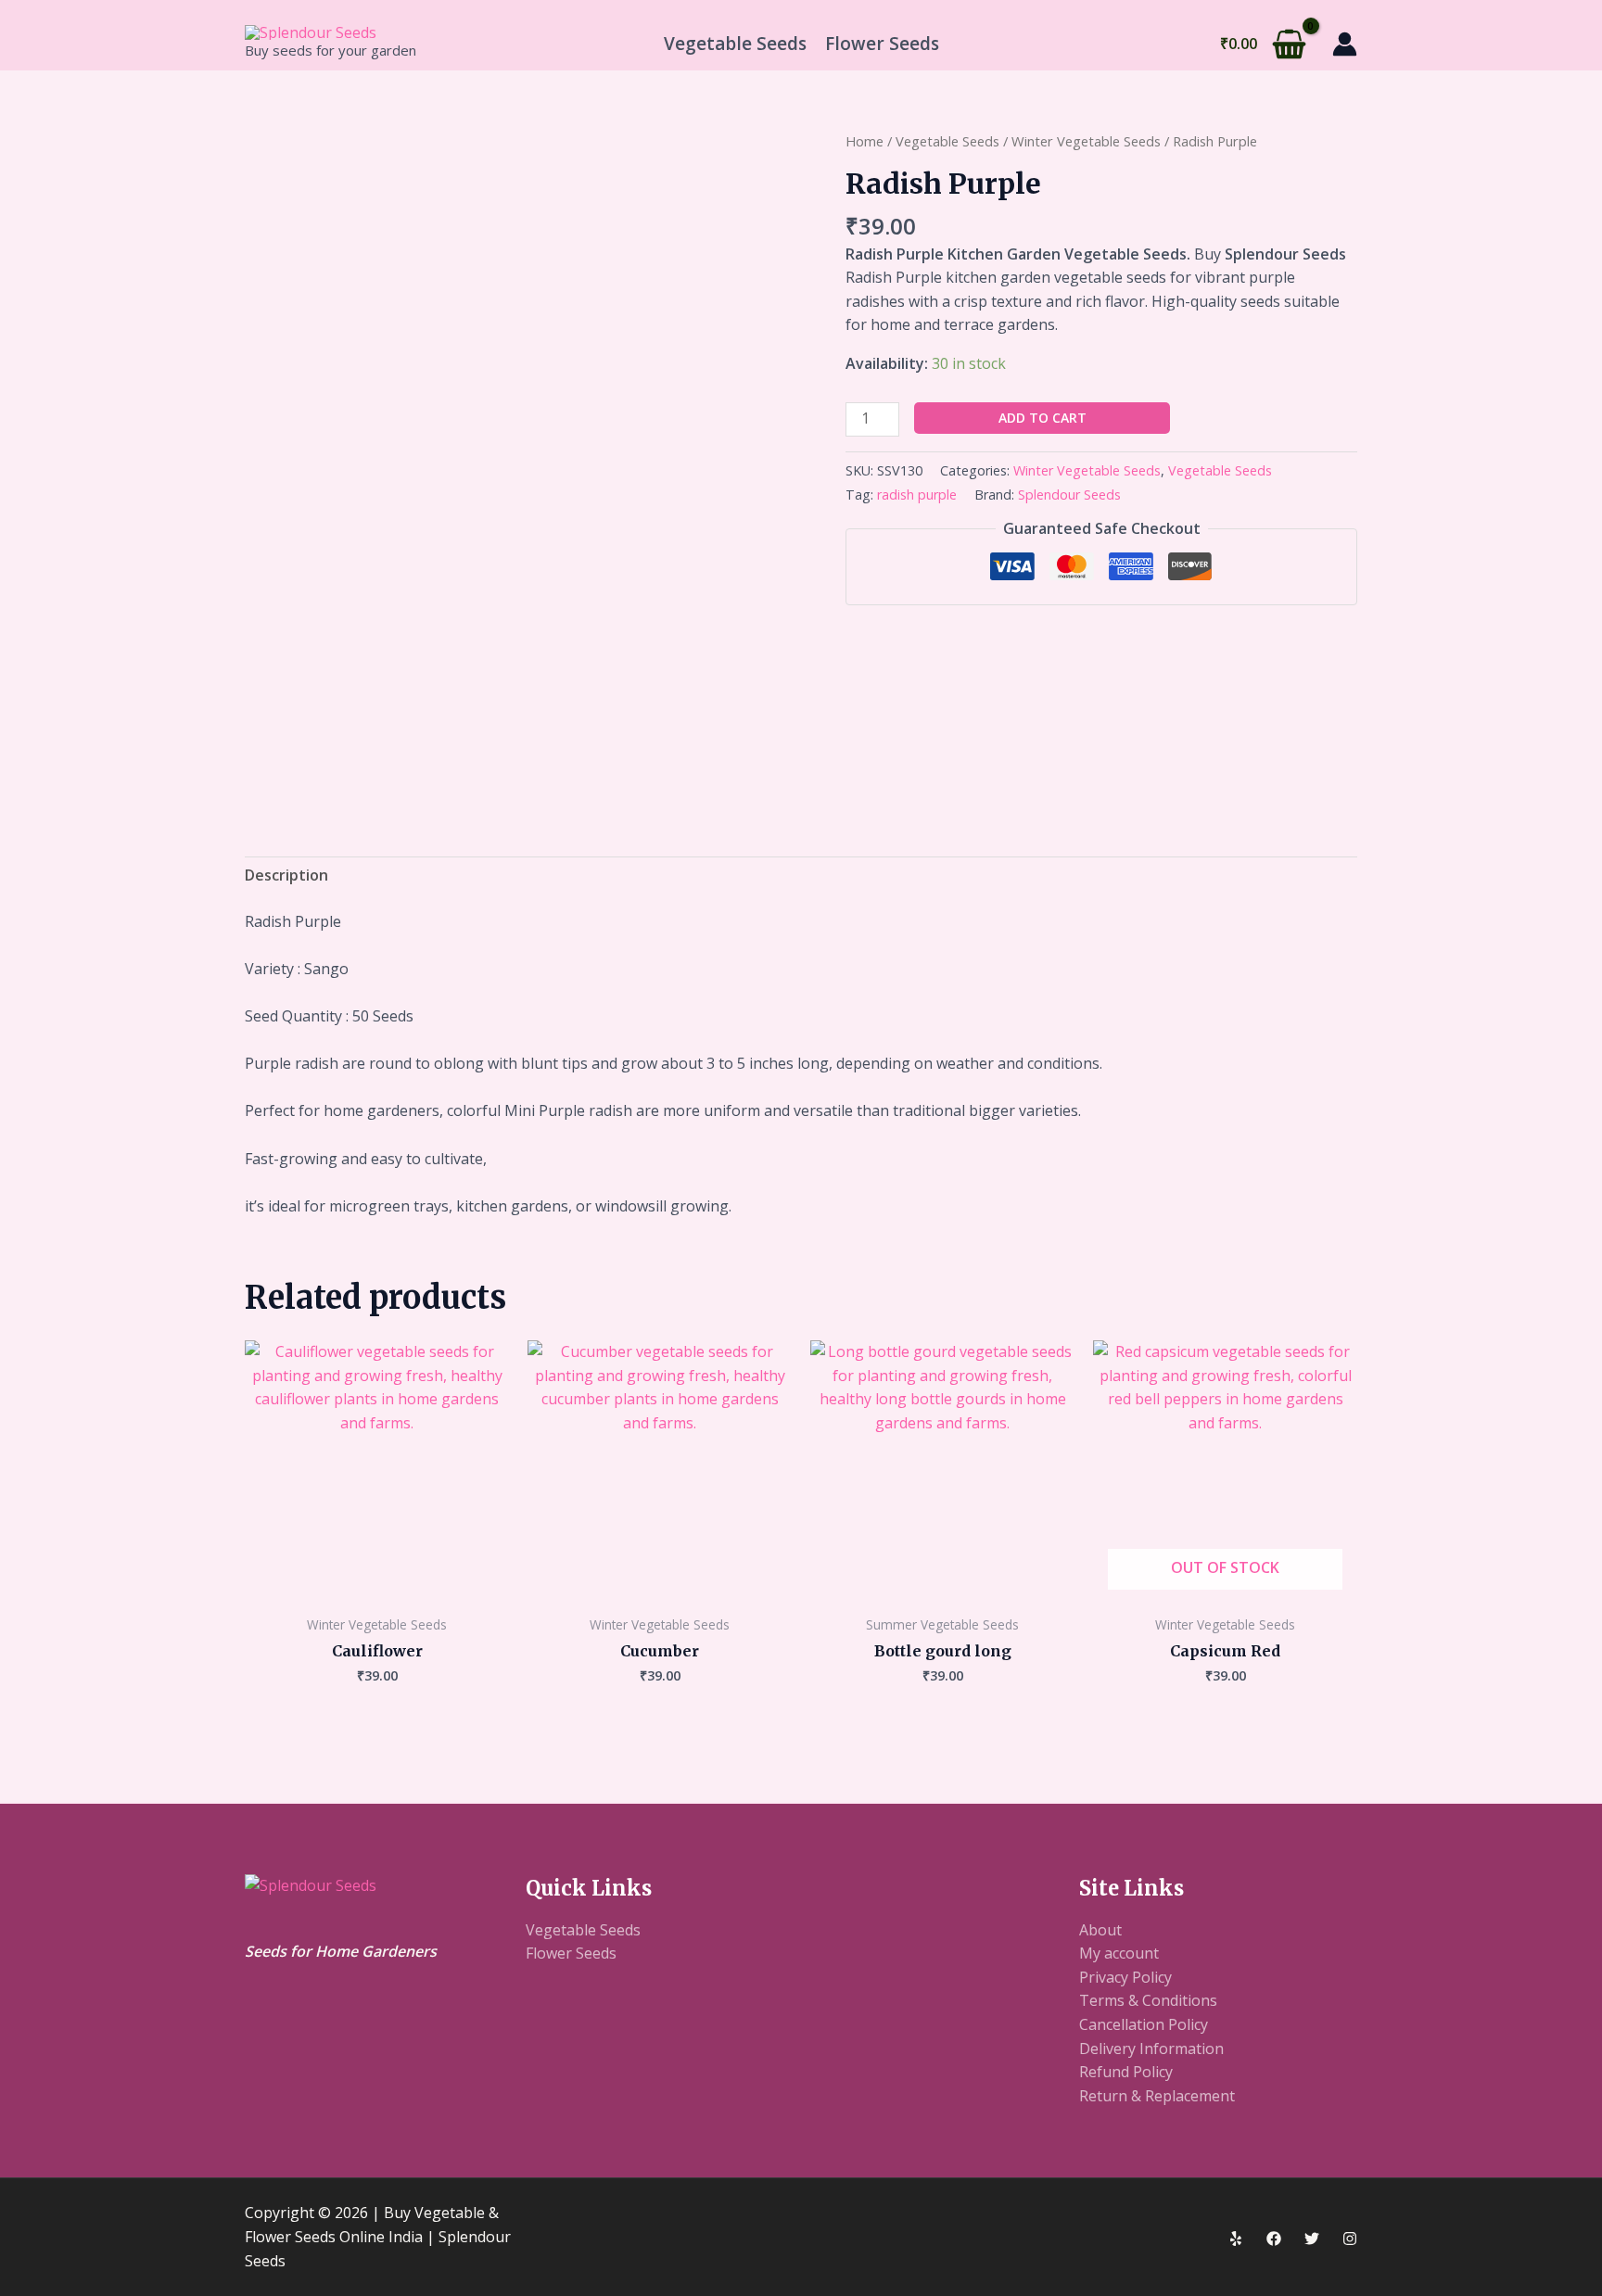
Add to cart (1043, 418)
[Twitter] (1312, 2239)
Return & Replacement (1157, 2096)
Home (865, 141)
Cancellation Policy (1144, 2024)
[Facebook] (1274, 2239)
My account (1119, 1953)
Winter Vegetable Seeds (1086, 141)
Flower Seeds (882, 44)
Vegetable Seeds (735, 44)
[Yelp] (1236, 2239)
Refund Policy (1126, 2072)
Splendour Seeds (1069, 495)
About (1100, 1930)
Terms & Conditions (1148, 2000)
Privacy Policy (1125, 1977)
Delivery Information (1151, 2049)
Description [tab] (286, 875)
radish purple (917, 495)
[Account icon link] (1345, 44)
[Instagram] (1350, 2239)
